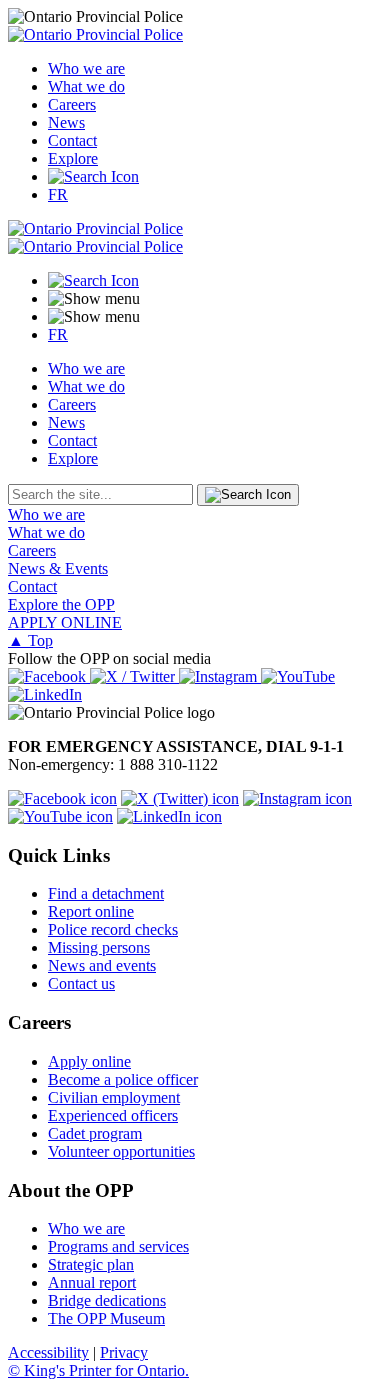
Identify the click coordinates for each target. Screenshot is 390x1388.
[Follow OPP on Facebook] (62, 798)
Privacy (124, 1352)
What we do (86, 86)
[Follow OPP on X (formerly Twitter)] (180, 798)
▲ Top (30, 640)
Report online (91, 911)
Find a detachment (106, 893)
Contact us (81, 983)
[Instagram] (220, 676)
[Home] (95, 34)
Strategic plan (91, 1264)
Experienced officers (113, 1115)
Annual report (92, 1282)
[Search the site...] (93, 176)
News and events (102, 965)
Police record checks (113, 929)
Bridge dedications (107, 1300)
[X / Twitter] (134, 676)
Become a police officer (123, 1079)
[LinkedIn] (45, 694)
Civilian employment (114, 1097)
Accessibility (48, 1352)
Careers (72, 104)
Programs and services (118, 1246)
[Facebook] (49, 676)
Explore (73, 158)
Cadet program (95, 1133)
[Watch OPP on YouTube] (60, 816)
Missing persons (99, 947)
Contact (72, 140)
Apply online (89, 1061)
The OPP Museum (106, 1318)
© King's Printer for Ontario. (98, 1370)
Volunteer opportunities (121, 1151)
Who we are (86, 68)
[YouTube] (298, 676)
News (66, 122)
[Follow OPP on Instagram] (297, 798)
